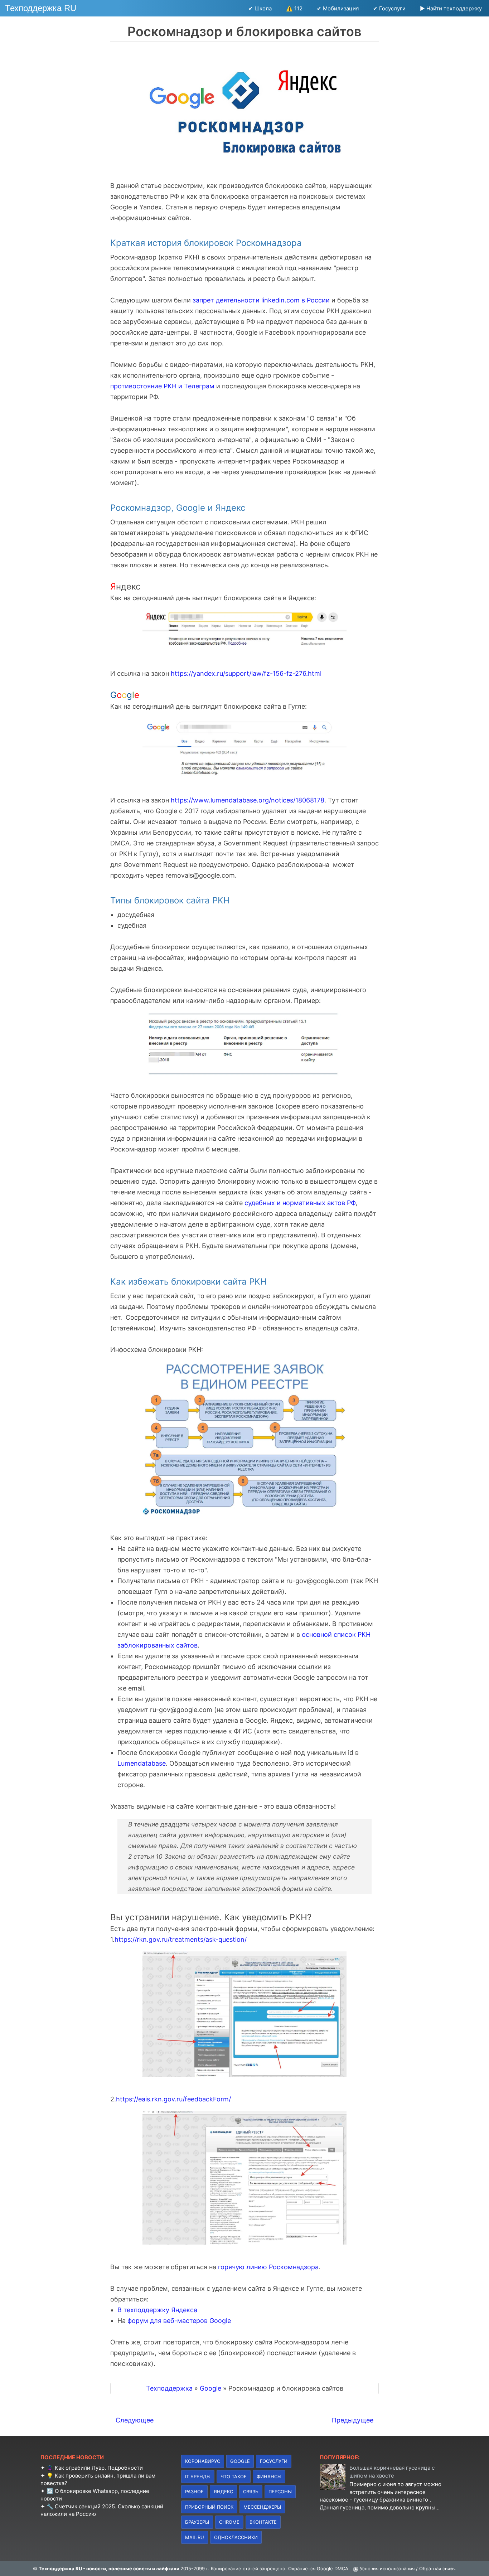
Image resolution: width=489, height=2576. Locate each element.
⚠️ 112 (294, 8)
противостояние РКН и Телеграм (162, 386)
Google (240, 2461)
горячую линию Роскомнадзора (268, 2267)
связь (251, 2492)
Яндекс (223, 2492)
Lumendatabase (142, 1763)
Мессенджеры (262, 2507)
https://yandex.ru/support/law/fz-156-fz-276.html (246, 673)
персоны (280, 2492)
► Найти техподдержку (451, 8)
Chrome (229, 2522)
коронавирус (203, 2461)
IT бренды (198, 2476)
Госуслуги (274, 2461)
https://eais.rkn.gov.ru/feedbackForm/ (173, 2099)
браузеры (197, 2522)
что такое (234, 2476)
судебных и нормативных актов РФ (300, 1203)
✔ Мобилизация (338, 8)
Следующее (135, 2420)
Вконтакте (263, 2522)
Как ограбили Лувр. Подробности (99, 2468)
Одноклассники (236, 2537)
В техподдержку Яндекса (157, 2310)
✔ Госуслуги (389, 8)
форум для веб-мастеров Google (179, 2321)
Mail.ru (195, 2537)
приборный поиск (209, 2507)
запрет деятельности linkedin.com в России (261, 300)
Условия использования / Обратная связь (407, 2568)
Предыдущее (353, 2420)
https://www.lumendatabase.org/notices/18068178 (248, 800)
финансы (269, 2476)
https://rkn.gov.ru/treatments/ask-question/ (181, 1939)
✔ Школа (260, 8)
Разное (194, 2492)
